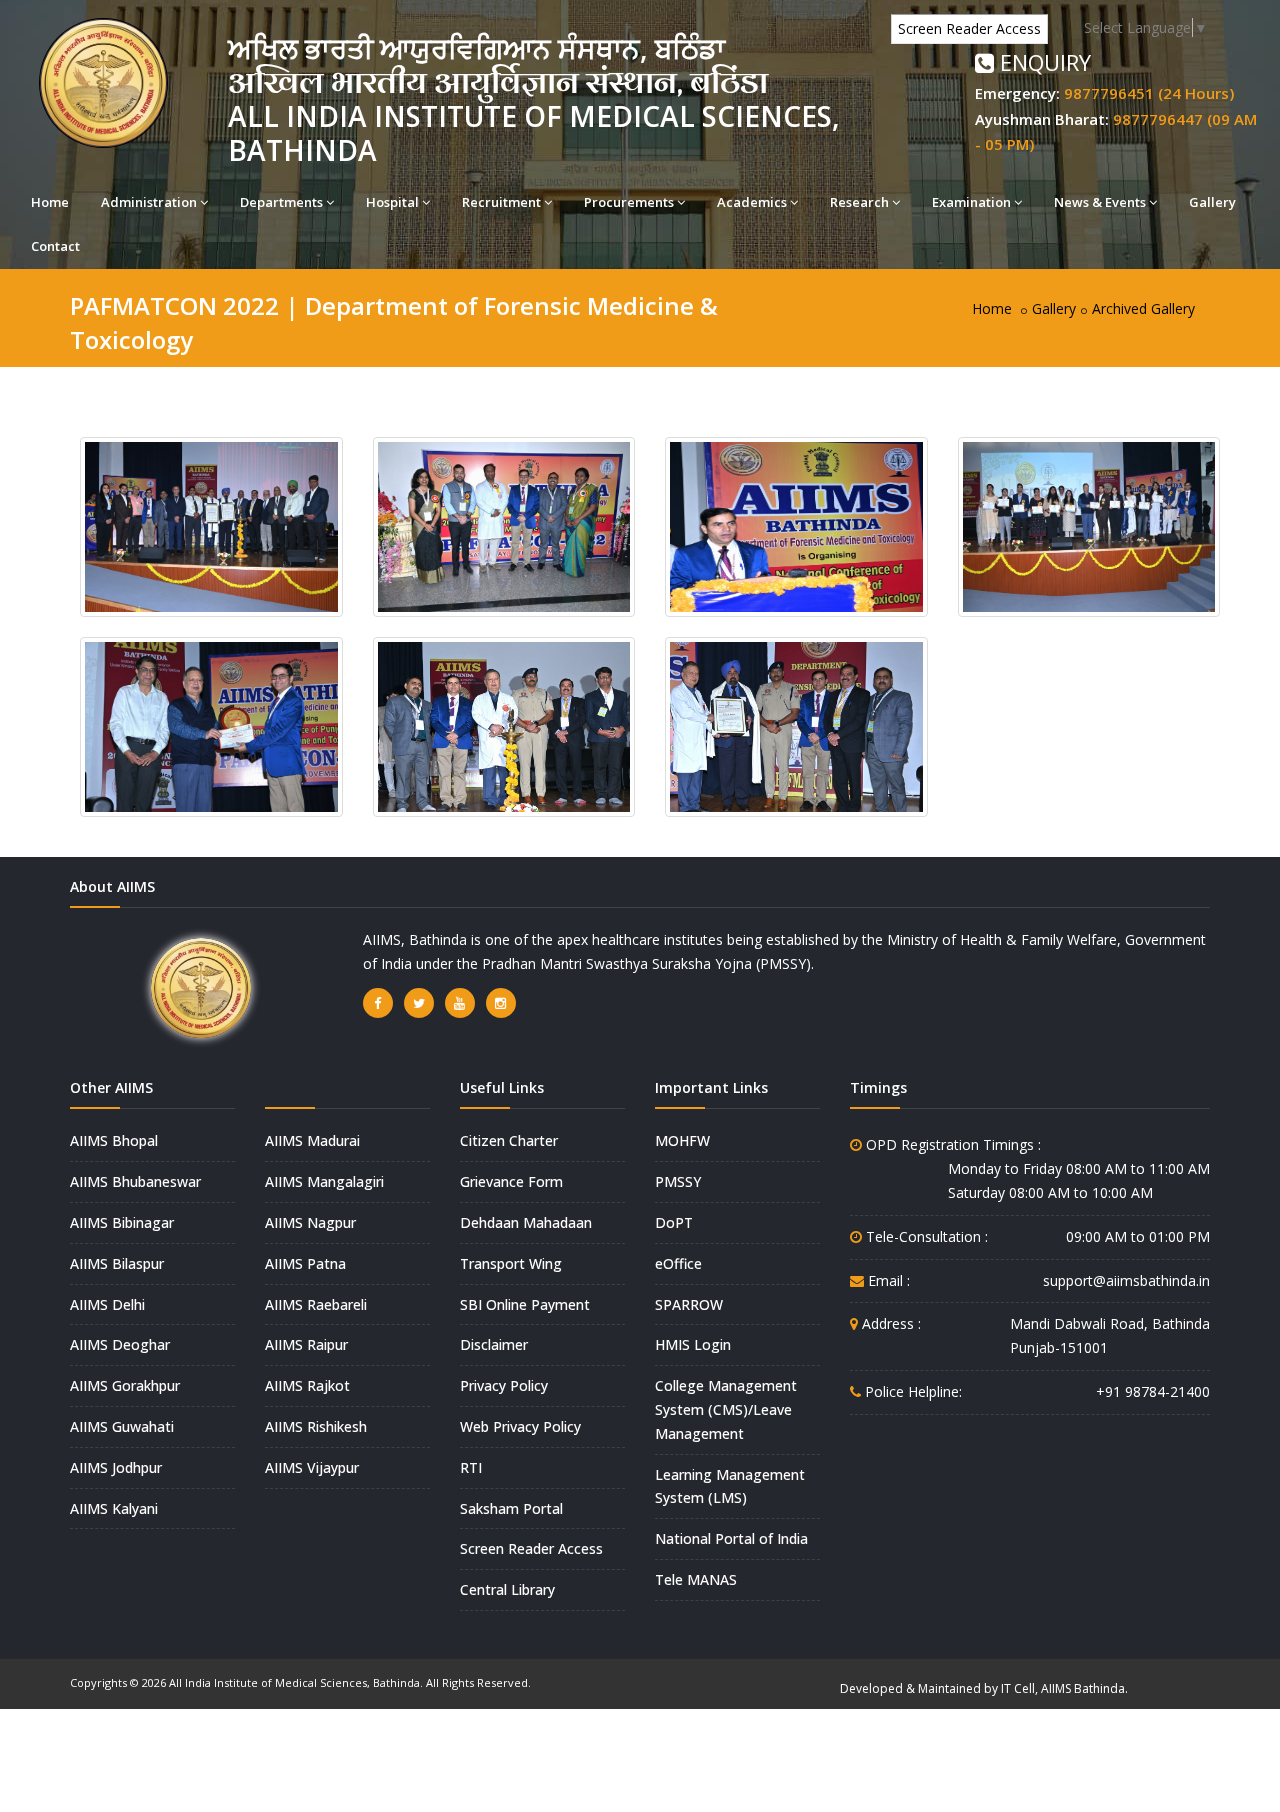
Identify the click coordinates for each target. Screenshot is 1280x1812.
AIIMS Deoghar (120, 1344)
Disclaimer (494, 1344)
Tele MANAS (696, 1579)
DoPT (674, 1222)
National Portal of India (731, 1538)
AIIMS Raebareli (316, 1304)
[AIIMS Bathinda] (211, 525)
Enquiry (1042, 62)
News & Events (1100, 202)
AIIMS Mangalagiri (324, 1181)
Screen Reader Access (969, 28)
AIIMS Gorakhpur (125, 1385)
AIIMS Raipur (306, 1344)
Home (50, 202)
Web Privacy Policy (520, 1426)
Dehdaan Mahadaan (526, 1222)
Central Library (507, 1589)
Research (859, 202)
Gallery (1212, 202)
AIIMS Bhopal (114, 1140)
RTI (471, 1467)
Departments (281, 202)
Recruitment (501, 202)
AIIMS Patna (305, 1263)
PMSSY (678, 1181)
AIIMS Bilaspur (117, 1263)
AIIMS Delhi (107, 1304)
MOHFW (682, 1140)
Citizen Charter (509, 1140)
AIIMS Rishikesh (316, 1426)
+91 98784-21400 (1153, 1391)
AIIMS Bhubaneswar (135, 1181)
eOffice (678, 1263)
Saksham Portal (511, 1508)
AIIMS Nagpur (310, 1222)
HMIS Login (693, 1344)
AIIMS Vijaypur (312, 1467)
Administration (149, 202)
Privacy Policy (504, 1385)
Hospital (392, 202)
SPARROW (689, 1304)
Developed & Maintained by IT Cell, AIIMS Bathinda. (984, 1688)
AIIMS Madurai (312, 1140)
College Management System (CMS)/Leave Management (726, 1409)
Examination (971, 202)
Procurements (629, 202)
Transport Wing (511, 1263)
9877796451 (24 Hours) (1149, 93)
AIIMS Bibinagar (122, 1222)
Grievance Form (511, 1181)
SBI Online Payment (525, 1304)
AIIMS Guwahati (122, 1426)
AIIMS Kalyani (114, 1508)
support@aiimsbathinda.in (1126, 1280)
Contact (55, 246)
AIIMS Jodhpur (116, 1467)
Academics (752, 202)
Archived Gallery (1143, 308)
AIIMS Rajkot (307, 1385)
